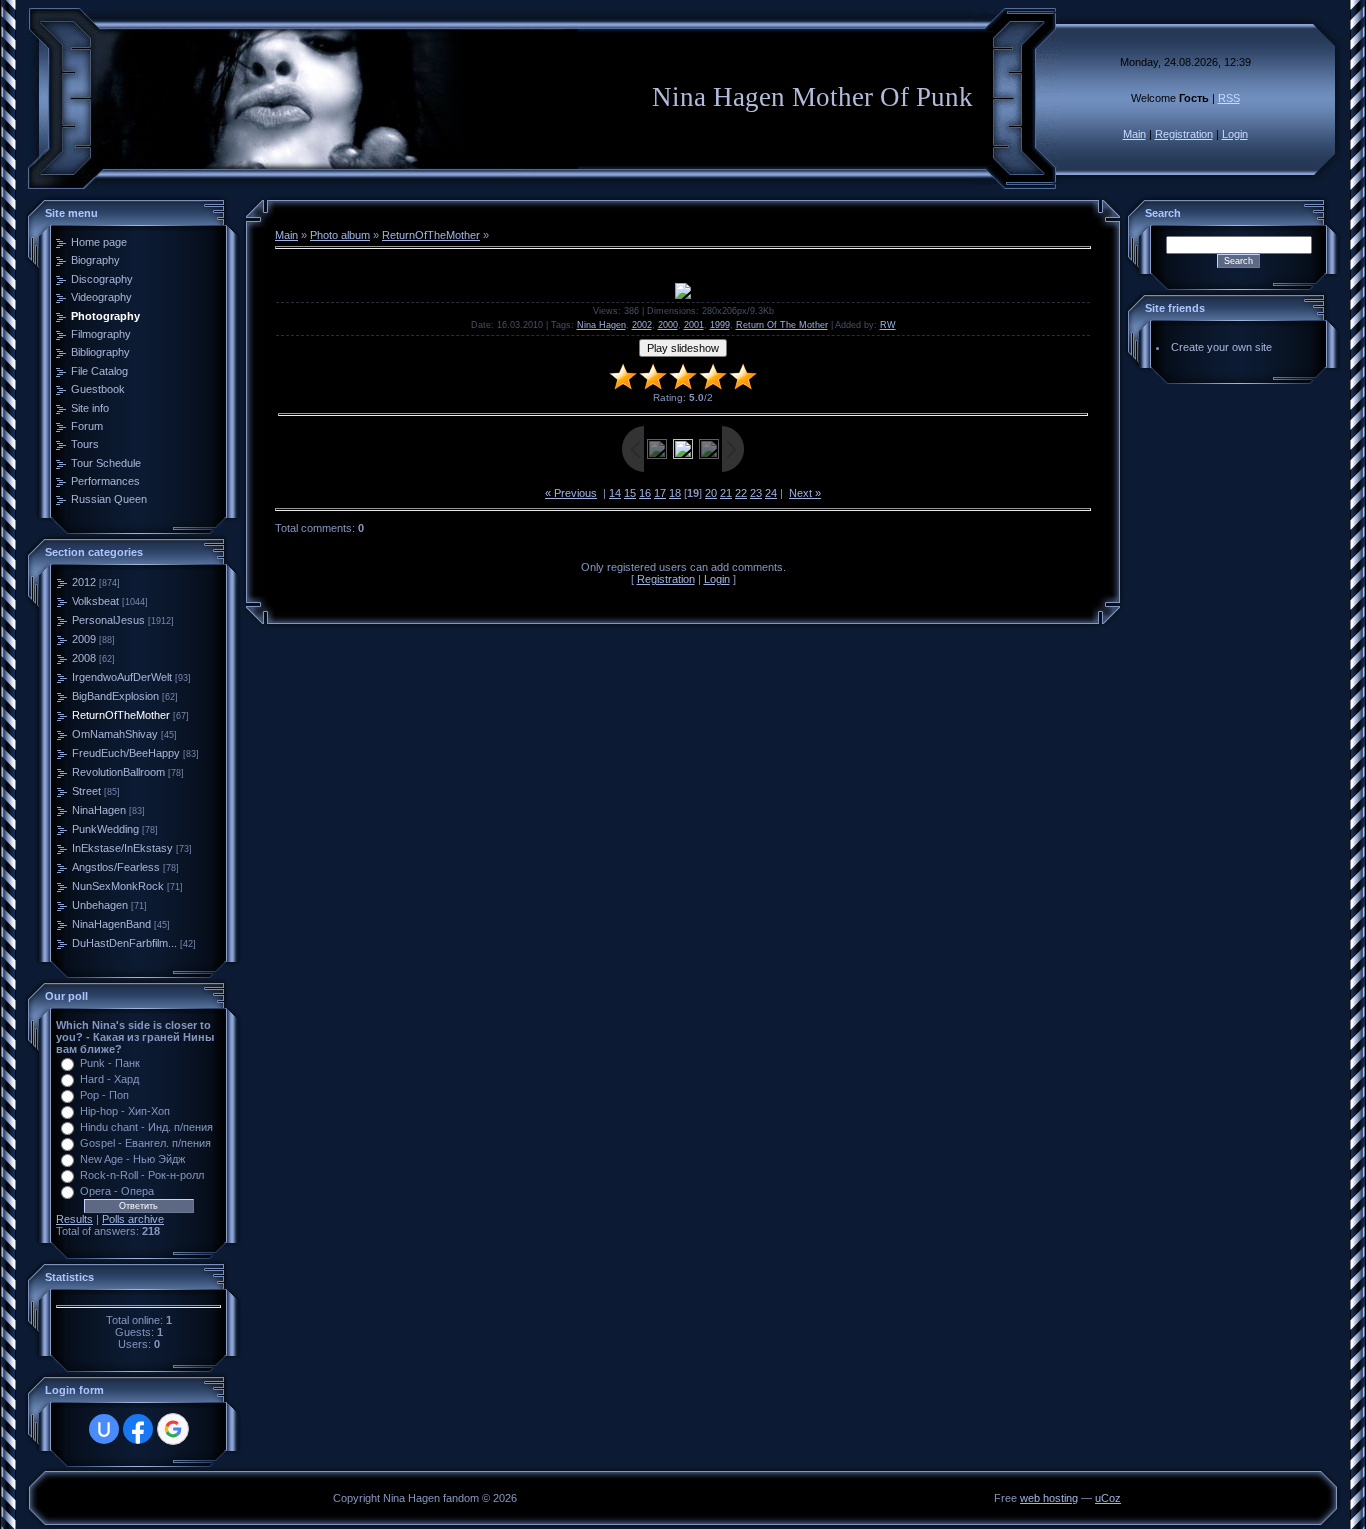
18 (675, 493)
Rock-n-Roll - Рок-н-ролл (142, 1175)
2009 (84, 639)
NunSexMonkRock (118, 886)
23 (756, 493)
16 (645, 493)
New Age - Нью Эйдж (132, 1159)
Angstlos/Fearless (116, 867)
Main (1134, 134)
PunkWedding (105, 829)
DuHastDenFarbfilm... (124, 943)
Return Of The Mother (782, 325)
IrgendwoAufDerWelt (122, 677)
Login (1235, 134)
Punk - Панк (110, 1063)
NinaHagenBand (111, 924)
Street (86, 791)
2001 (694, 325)
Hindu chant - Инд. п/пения (146, 1127)
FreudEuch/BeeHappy (126, 753)
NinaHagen (99, 810)
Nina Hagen (601, 325)
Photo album (340, 235)
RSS (1229, 98)
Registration (1184, 134)
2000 (668, 325)
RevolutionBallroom (118, 772)
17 (660, 493)
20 (711, 493)
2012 (84, 582)
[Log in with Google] (173, 1429)
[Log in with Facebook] (138, 1429)
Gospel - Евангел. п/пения (145, 1143)
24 (771, 493)
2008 (84, 658)
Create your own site (1221, 347)
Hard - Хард (109, 1079)
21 (726, 493)
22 (741, 493)
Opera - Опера (117, 1191)
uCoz (1108, 1498)
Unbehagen (100, 905)
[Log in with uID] (104, 1429)
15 (630, 493)
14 (615, 493)
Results (74, 1219)
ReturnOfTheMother (121, 715)
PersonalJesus (108, 620)
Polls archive (133, 1219)
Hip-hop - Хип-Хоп (125, 1111)
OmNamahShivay (115, 734)
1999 (720, 325)
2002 (642, 325)
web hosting (1049, 1498)
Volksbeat (95, 601)
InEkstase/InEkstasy (122, 848)
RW (888, 325)
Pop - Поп (104, 1095)
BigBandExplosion (115, 696)
